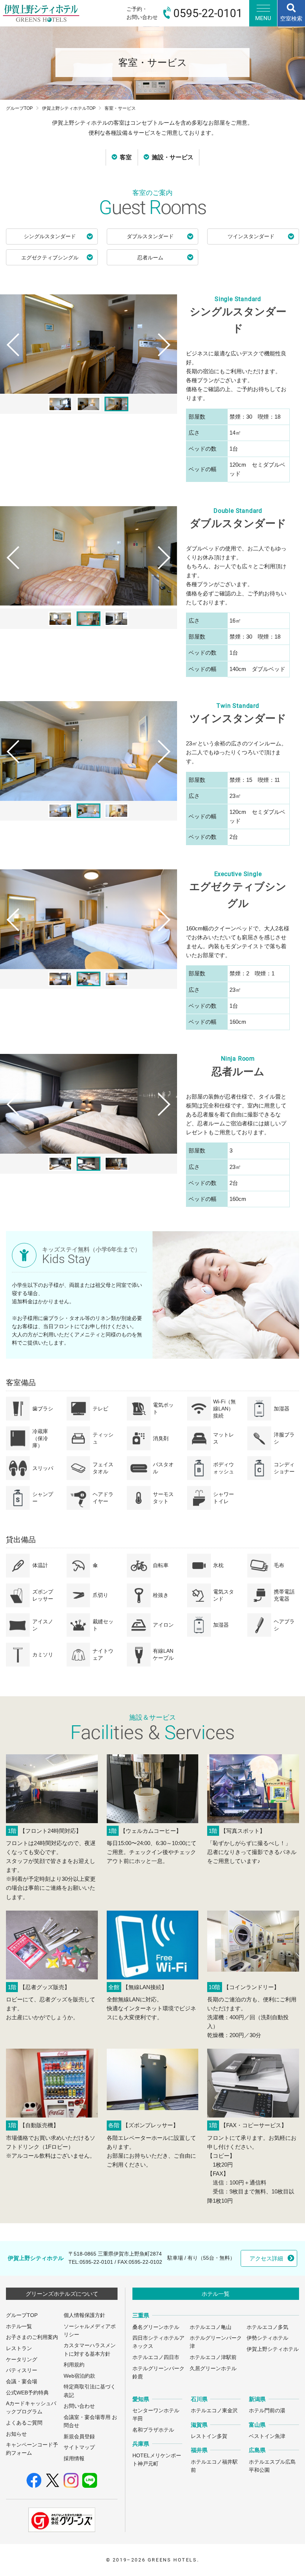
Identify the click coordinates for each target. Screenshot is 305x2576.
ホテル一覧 (19, 2326)
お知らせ (16, 2434)
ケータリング (22, 2360)
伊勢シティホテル (267, 2338)
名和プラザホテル (153, 2430)
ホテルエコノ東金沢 (214, 2411)
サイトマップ (79, 2447)
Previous (10, 359)
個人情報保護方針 (84, 2315)
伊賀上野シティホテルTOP (69, 108)
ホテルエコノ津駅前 (213, 2357)
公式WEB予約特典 (27, 2393)
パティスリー (22, 2370)
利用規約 (74, 2365)
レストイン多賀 (209, 2436)
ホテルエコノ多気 (267, 2327)
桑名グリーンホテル (156, 2327)
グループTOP (19, 108)
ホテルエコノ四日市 (156, 2357)
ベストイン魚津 (267, 2436)
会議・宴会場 (22, 2382)
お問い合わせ (79, 2406)
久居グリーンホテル (213, 2369)
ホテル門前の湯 (267, 2411)
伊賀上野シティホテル (273, 2349)
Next (167, 359)
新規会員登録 (79, 2437)
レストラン (19, 2348)
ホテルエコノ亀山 (211, 2327)
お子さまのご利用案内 (32, 2337)
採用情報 (74, 2459)
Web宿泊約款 (79, 2376)
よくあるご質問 (24, 2423)
